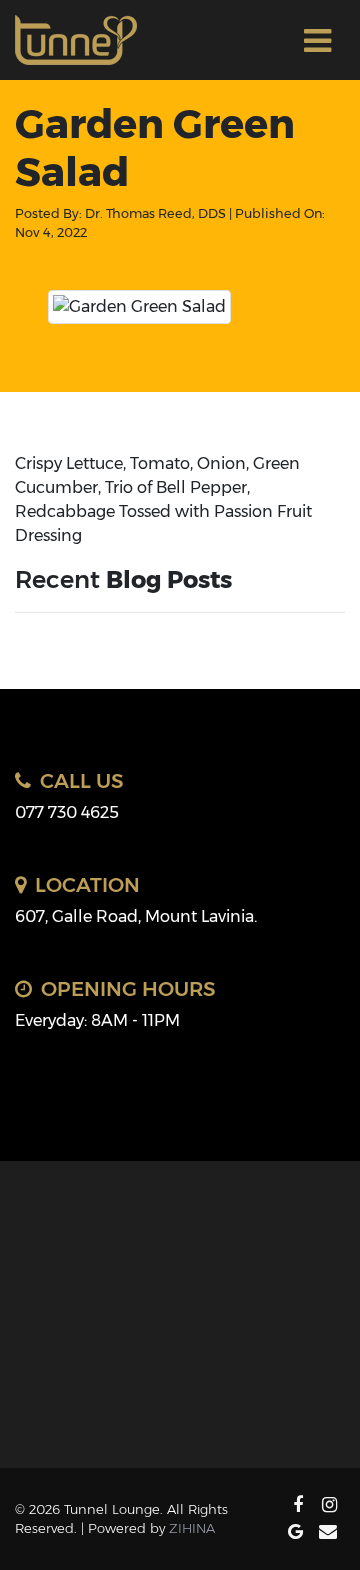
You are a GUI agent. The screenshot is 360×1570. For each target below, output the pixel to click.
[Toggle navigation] (317, 40)
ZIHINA (192, 1528)
